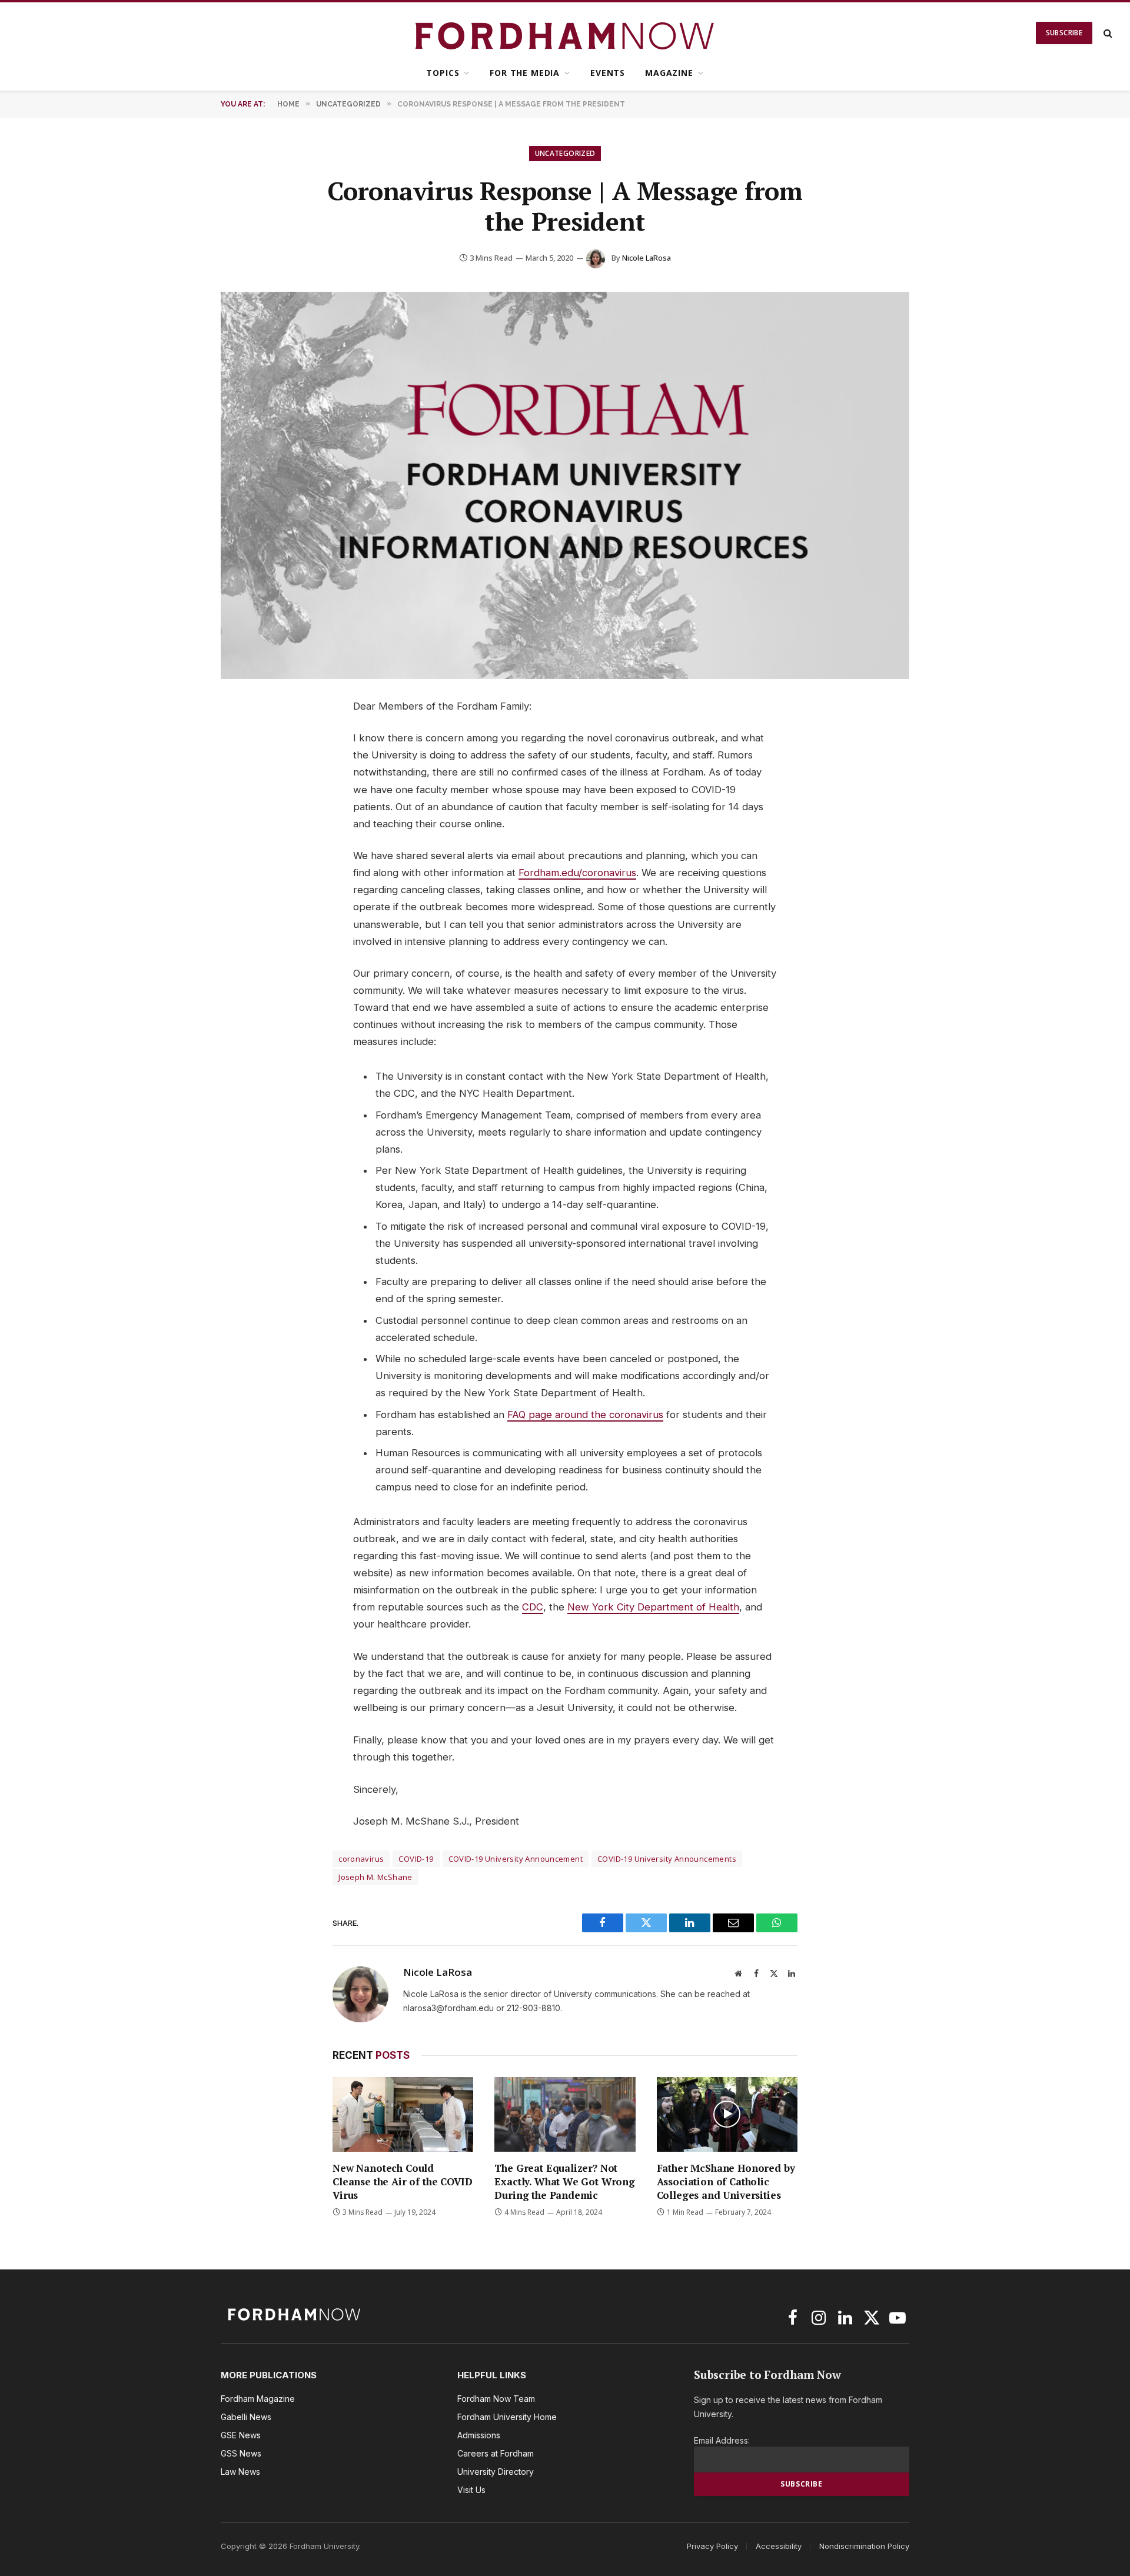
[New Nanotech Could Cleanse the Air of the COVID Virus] (403, 2114)
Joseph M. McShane (375, 1877)
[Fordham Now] (565, 33)
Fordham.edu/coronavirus (577, 873)
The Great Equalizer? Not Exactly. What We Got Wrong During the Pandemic (565, 2181)
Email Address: (722, 2440)
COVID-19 (416, 1859)
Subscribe (1064, 33)
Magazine (669, 73)
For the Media (525, 73)
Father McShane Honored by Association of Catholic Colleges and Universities (726, 2181)
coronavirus (361, 1859)
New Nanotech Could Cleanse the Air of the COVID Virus (402, 2181)
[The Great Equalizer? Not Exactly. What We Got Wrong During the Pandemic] (565, 2114)
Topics (443, 73)
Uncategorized (565, 153)
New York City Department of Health (653, 1607)
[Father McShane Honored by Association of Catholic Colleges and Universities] (727, 2114)
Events (608, 73)
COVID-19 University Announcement (516, 1859)
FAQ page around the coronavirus (585, 1415)
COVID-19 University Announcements (667, 1859)
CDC (533, 1607)
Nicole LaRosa (647, 258)
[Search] (1107, 33)
